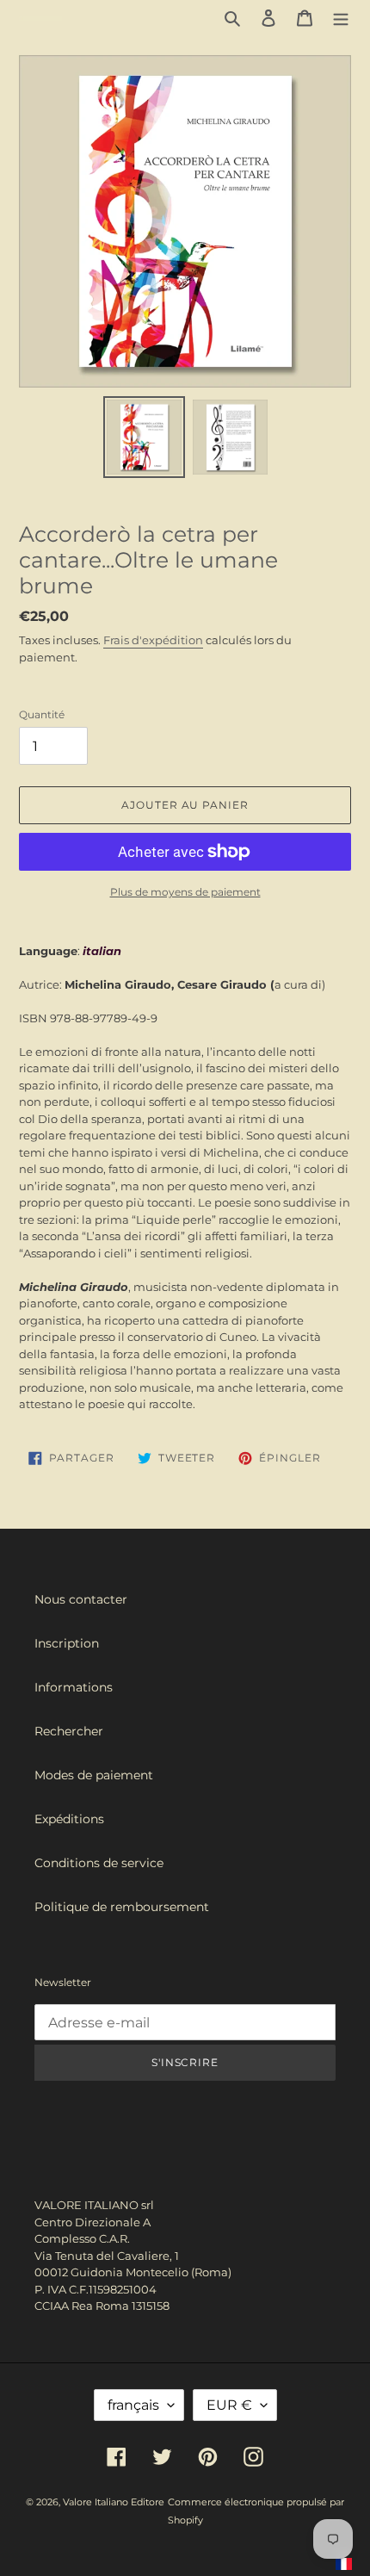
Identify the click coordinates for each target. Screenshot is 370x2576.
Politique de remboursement (122, 1907)
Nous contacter (81, 1599)
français (133, 2405)
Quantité (42, 714)
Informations (74, 1687)
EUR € (229, 2405)
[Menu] (341, 18)
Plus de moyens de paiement (185, 892)
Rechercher (69, 1731)
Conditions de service (99, 1863)
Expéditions (69, 1819)
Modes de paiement (94, 1775)
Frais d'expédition (153, 640)
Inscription (67, 1643)
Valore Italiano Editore (114, 2502)
